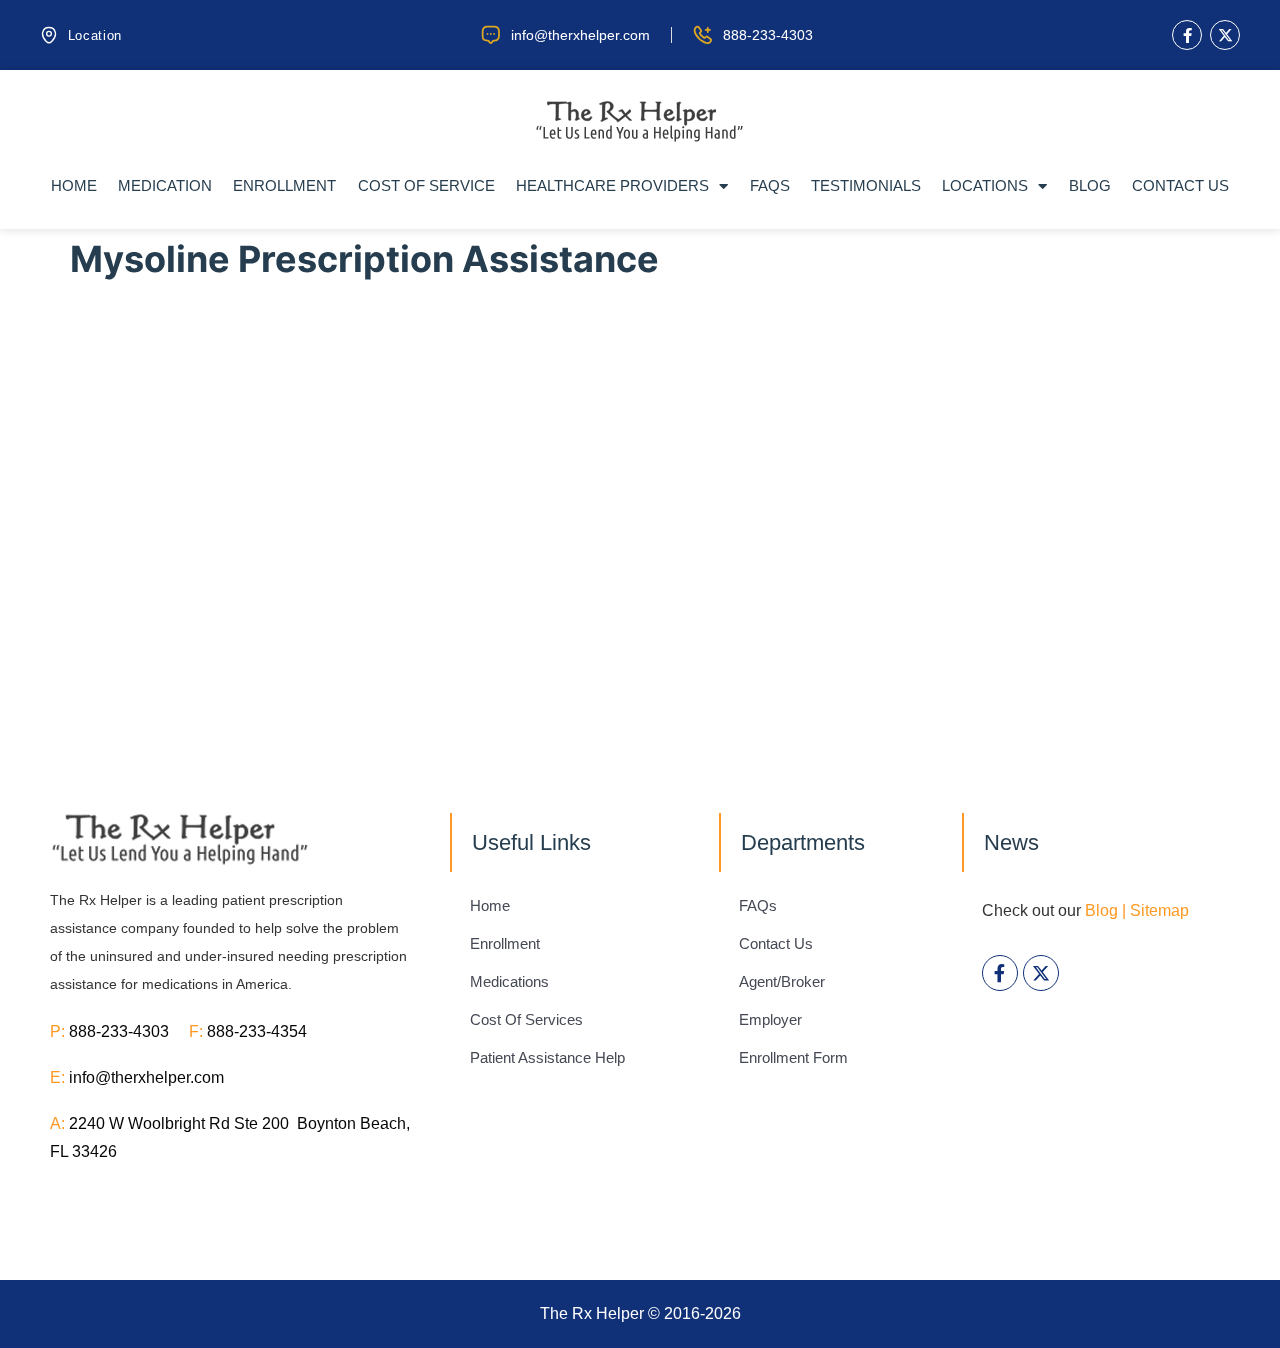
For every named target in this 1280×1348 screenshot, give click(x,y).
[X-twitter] (1225, 35)
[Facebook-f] (1187, 35)
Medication (165, 185)
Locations (985, 185)
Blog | (1105, 910)
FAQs (770, 185)
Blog (1090, 185)
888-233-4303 (129, 1031)
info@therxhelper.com (146, 1077)
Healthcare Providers (612, 185)
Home (74, 185)
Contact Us (1180, 185)
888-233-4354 (257, 1031)
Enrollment (284, 185)
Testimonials (866, 185)
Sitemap (1159, 910)
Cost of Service (426, 185)
